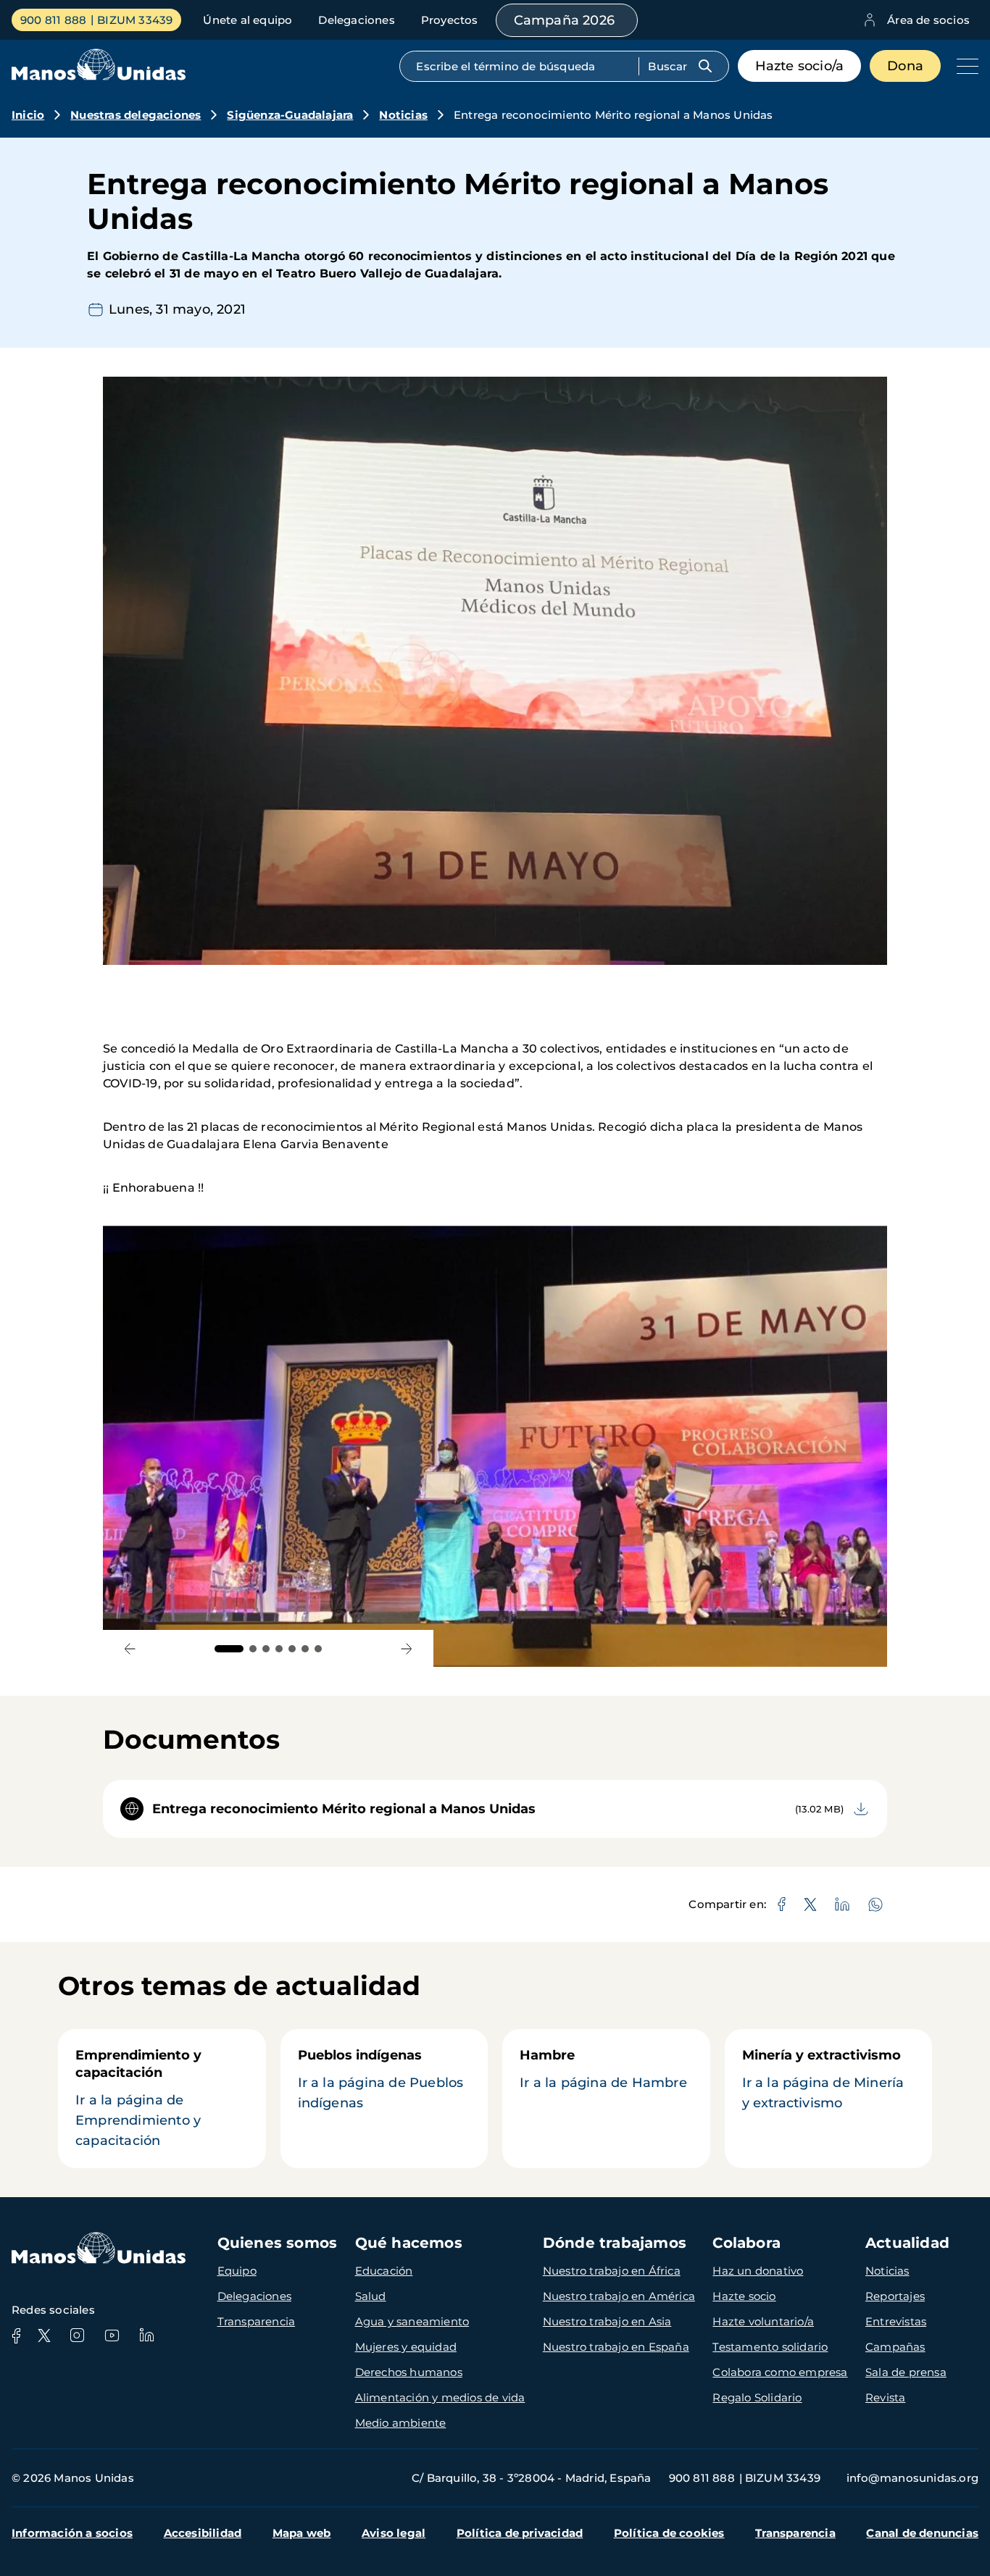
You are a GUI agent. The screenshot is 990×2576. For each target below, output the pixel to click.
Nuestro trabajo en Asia (607, 2321)
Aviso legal (394, 2533)
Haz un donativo (758, 2271)
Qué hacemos (409, 2243)
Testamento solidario (770, 2347)
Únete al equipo (247, 20)
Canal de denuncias (922, 2533)
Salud (371, 2296)
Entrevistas (896, 2321)
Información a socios (72, 2533)
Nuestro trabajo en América (619, 2296)
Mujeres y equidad (406, 2347)
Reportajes (895, 2296)
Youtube (112, 2335)
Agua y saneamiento (412, 2321)
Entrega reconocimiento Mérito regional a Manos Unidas (344, 1809)
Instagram (77, 2335)
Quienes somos (278, 2243)
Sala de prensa (906, 2372)
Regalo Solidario (757, 2397)
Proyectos (450, 20)
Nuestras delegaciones (136, 115)
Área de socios (928, 20)
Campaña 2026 (564, 20)
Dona (905, 66)
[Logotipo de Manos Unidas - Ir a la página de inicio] (99, 76)
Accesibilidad (203, 2533)
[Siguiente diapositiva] (406, 1648)
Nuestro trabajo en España (616, 2347)
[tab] (229, 1649)
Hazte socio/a (800, 66)
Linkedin (146, 2335)
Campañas (895, 2347)
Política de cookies (669, 2533)
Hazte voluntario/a (763, 2321)
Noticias (403, 115)
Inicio (28, 115)
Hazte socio (744, 2296)
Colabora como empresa (780, 2372)
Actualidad (907, 2243)
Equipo (237, 2271)
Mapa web (302, 2533)
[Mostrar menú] (964, 66)
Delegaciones (356, 20)
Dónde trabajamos (615, 2243)
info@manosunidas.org (912, 2478)
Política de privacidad (520, 2533)
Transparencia (257, 2321)
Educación (384, 2271)
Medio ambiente (401, 2423)
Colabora (746, 2243)
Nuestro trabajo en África (612, 2271)
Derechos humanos (409, 2372)
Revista (885, 2397)
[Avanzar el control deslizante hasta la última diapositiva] (130, 1648)
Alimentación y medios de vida (440, 2397)
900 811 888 (53, 20)
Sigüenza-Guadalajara (290, 115)
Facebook (16, 2335)
